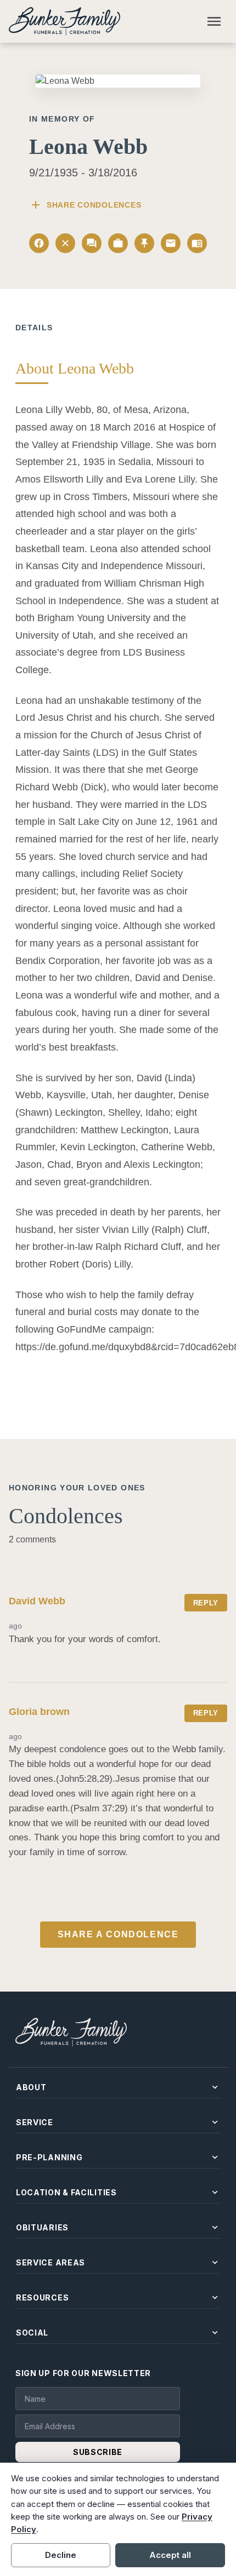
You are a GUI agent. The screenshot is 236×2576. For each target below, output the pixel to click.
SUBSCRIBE (98, 2452)
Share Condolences (85, 205)
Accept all (170, 2555)
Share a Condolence (118, 1934)
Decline (61, 2555)
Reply (206, 1603)
